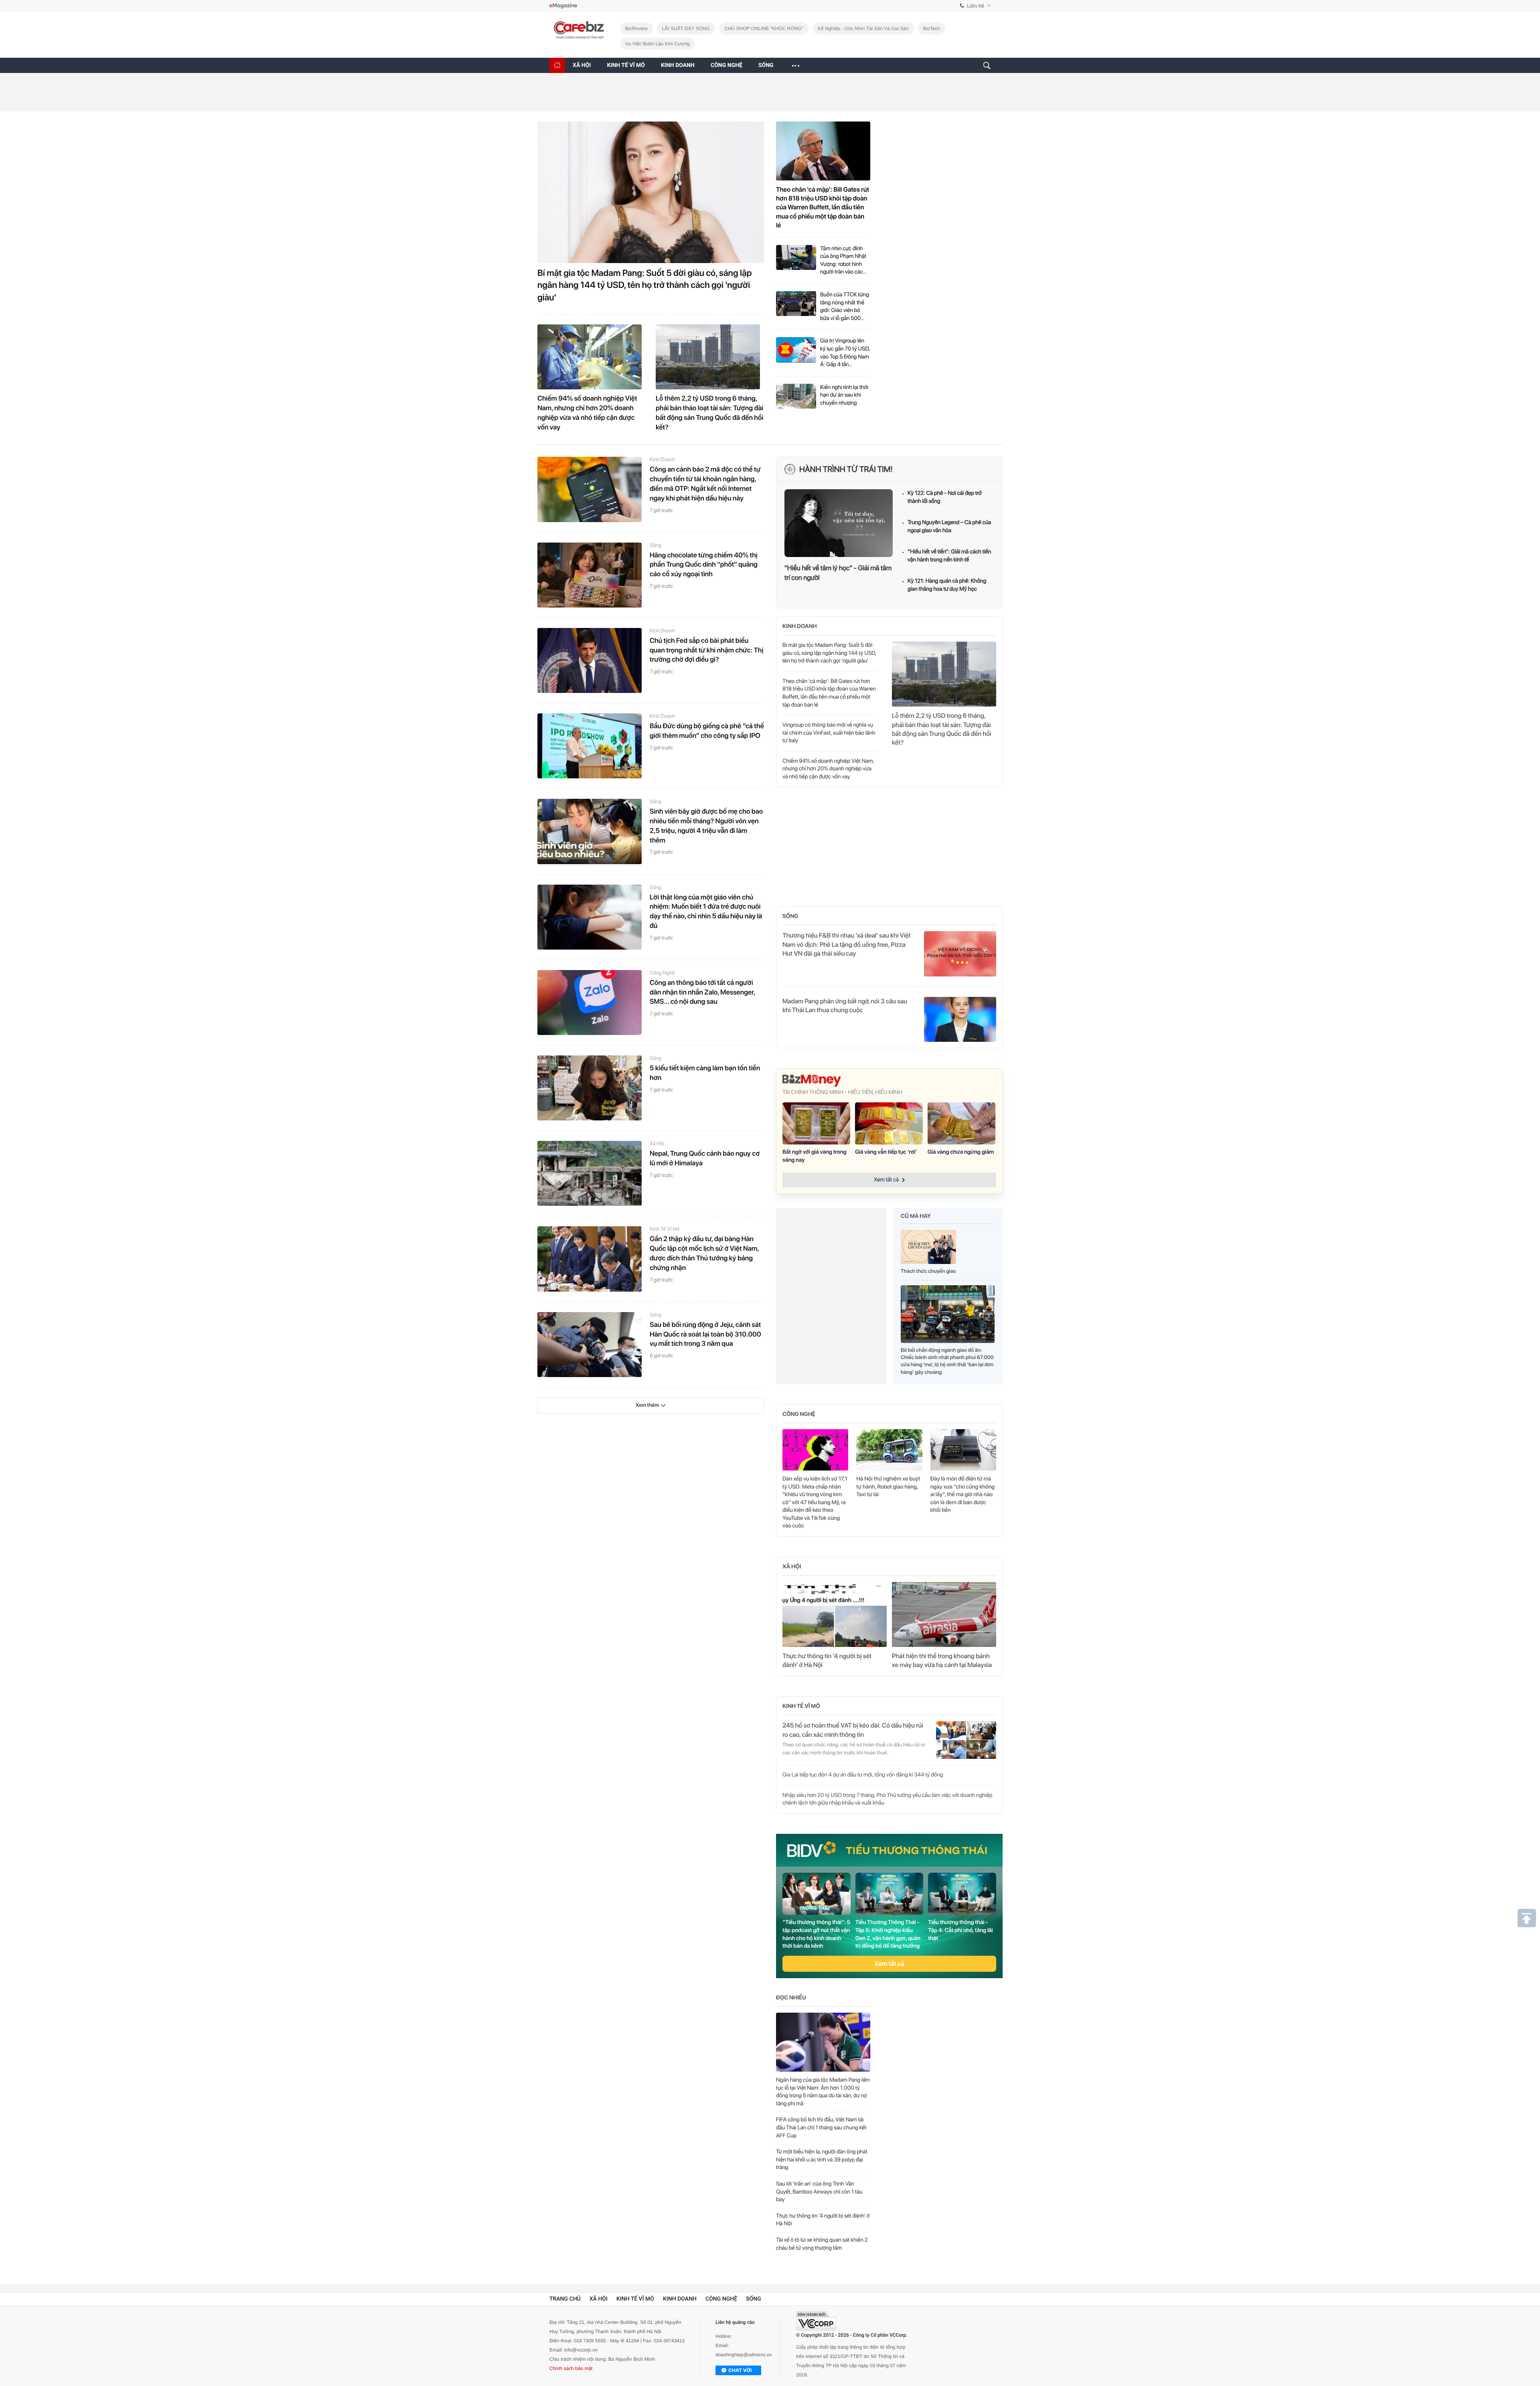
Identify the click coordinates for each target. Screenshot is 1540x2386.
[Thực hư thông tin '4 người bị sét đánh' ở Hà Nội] (835, 1614)
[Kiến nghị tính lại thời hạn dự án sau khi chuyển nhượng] (796, 396)
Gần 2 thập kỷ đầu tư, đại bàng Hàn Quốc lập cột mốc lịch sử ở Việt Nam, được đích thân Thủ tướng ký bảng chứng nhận (704, 1253)
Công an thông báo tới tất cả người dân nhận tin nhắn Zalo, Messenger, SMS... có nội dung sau (702, 992)
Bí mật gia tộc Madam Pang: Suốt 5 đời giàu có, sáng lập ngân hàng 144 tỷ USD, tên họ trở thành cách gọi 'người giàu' (644, 286)
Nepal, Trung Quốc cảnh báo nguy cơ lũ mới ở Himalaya (705, 1159)
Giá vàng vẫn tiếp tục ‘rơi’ (886, 1152)
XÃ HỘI (582, 65)
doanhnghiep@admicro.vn (744, 2361)
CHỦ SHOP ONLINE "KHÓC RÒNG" (764, 28)
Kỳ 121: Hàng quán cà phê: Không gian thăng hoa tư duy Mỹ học (947, 585)
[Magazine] (563, 6)
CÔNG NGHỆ (726, 65)
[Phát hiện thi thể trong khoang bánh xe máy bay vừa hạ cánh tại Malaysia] (944, 1614)
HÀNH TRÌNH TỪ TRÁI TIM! (846, 469)
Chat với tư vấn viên (740, 2377)
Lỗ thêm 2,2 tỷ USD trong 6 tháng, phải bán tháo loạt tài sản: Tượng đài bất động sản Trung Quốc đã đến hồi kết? (709, 413)
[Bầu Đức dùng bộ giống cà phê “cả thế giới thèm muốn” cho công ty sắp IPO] (590, 746)
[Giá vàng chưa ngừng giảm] (961, 1124)
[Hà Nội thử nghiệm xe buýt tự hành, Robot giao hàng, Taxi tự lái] (889, 1450)
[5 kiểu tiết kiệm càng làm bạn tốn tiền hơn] (590, 1088)
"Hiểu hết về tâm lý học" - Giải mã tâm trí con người (838, 573)
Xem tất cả (889, 1964)
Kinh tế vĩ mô (665, 1229)
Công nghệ (662, 973)
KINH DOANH (678, 65)
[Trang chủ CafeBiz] (557, 65)
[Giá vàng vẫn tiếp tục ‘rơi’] (889, 1124)
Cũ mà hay (916, 1216)
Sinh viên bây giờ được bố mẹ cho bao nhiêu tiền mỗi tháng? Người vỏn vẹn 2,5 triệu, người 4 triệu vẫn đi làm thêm (706, 826)
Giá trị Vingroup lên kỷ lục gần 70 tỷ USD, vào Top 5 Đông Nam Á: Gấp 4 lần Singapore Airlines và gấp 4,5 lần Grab (845, 353)
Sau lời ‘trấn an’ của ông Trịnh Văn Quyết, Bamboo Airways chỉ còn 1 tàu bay (819, 2192)
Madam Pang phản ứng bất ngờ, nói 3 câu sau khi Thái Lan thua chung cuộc (845, 1006)
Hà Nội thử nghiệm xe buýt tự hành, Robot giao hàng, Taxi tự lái (888, 1487)
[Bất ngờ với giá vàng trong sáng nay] (816, 1124)
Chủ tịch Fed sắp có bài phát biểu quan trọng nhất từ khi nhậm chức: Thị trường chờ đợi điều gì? (706, 650)
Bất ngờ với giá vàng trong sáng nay (815, 1156)
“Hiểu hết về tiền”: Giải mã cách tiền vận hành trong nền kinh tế (949, 556)
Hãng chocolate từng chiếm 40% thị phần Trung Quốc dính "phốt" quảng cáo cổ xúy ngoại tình (704, 565)
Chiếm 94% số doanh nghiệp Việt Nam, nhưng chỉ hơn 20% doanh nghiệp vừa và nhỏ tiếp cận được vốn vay (587, 413)
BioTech (932, 28)
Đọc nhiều (791, 1998)
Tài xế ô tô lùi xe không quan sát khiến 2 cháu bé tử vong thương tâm (822, 2244)
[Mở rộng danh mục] (795, 65)
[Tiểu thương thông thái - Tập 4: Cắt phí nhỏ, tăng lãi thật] (962, 1894)
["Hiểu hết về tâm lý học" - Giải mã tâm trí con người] (839, 523)
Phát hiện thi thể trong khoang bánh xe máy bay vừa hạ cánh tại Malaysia (942, 1660)
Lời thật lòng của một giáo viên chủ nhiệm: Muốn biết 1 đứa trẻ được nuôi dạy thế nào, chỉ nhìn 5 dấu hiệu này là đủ (706, 912)
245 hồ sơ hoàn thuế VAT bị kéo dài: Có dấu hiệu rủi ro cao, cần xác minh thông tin (853, 1730)
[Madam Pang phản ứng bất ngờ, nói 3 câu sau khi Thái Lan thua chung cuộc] (960, 1019)
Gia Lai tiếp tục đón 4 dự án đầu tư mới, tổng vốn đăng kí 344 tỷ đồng (863, 1775)
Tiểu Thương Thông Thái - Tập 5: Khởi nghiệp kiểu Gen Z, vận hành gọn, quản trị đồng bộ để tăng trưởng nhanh (888, 1934)
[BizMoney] (889, 1081)
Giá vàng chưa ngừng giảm (961, 1152)
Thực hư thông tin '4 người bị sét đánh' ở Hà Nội (827, 1660)
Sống (656, 546)
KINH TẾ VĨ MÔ (626, 65)
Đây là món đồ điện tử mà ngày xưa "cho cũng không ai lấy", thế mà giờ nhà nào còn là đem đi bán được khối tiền (963, 1495)
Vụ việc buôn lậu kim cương (658, 44)
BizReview (636, 28)
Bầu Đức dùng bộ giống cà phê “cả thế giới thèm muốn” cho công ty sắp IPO (707, 731)
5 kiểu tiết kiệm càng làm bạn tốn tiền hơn (705, 1073)
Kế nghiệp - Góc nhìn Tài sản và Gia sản (863, 28)
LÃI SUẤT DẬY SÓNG (686, 28)
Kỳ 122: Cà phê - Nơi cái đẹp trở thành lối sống (945, 497)
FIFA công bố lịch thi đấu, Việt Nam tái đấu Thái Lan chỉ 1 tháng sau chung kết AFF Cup (821, 2128)
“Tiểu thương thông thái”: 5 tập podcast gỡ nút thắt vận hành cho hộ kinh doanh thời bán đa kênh (816, 1934)
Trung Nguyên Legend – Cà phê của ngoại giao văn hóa (949, 527)
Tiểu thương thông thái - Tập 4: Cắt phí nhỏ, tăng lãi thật (960, 1930)
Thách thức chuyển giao (928, 1271)
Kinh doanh (662, 460)
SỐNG (766, 65)
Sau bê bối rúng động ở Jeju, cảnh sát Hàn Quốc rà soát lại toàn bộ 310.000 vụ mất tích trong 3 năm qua (705, 1335)
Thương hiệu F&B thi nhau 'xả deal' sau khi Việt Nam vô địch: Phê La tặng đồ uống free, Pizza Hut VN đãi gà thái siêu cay (847, 944)
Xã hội (657, 1144)
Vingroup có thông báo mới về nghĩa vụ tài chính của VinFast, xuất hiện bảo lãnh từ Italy (829, 733)
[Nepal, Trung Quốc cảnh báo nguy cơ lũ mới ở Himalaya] (590, 1173)
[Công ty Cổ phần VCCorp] (816, 2327)
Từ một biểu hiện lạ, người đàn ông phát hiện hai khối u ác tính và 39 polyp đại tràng (822, 2160)
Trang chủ (565, 2305)
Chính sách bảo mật (571, 2374)
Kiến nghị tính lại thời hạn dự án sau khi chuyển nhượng (844, 395)
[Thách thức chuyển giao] (928, 1249)
